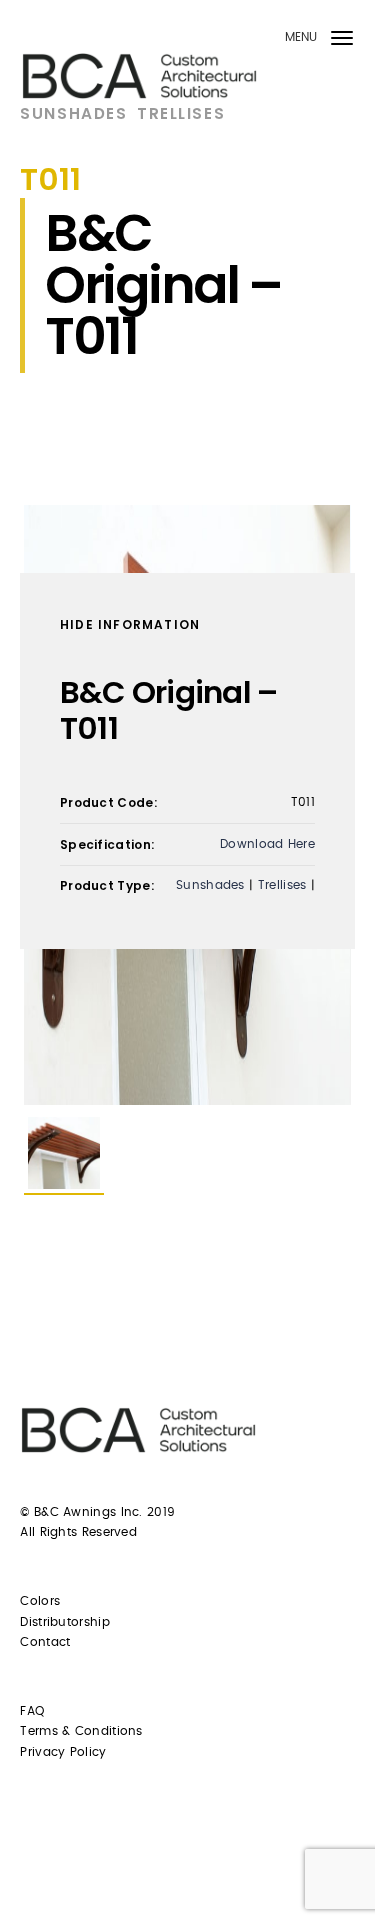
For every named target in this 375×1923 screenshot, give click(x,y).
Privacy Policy (63, 1752)
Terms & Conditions (81, 1731)
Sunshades (73, 113)
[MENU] (342, 41)
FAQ (32, 1711)
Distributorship (65, 1622)
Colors (40, 1601)
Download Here (267, 844)
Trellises (181, 113)
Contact (45, 1642)
